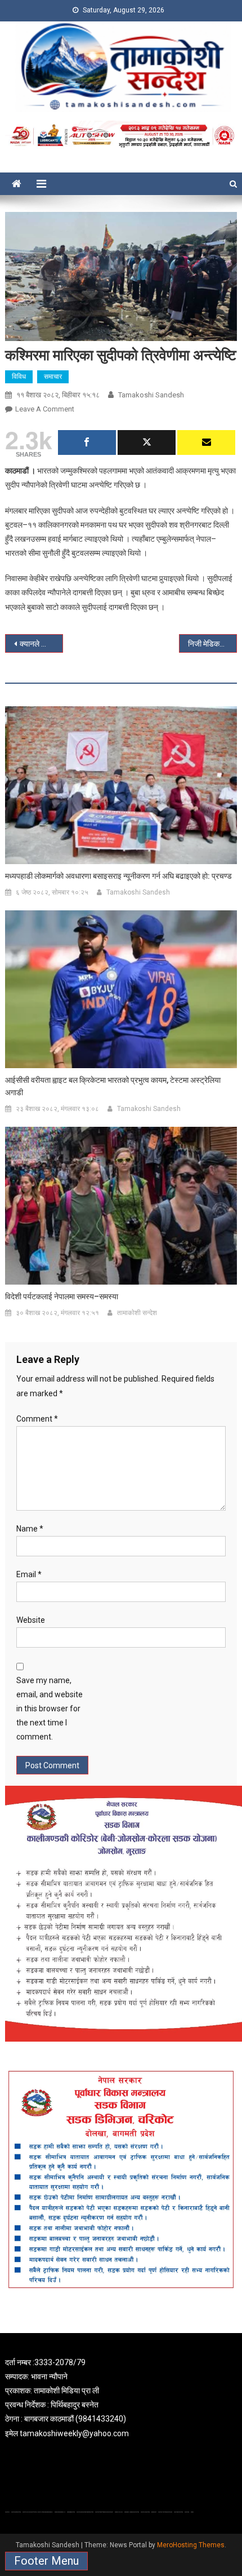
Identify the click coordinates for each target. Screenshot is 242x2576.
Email (29, 1574)
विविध (19, 377)
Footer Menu (46, 2561)
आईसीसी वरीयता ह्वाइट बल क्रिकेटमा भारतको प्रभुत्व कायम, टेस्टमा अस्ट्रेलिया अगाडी (113, 1086)
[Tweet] (147, 442)
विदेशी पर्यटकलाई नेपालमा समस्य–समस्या (62, 1296)
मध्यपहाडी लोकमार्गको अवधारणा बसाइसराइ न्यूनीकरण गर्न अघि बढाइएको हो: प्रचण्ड (118, 876)
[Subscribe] (206, 442)
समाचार (53, 377)
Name (30, 1529)
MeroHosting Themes (191, 2545)
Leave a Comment (45, 409)
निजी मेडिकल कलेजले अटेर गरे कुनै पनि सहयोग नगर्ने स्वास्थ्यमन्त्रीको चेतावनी (212, 644)
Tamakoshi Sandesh (151, 395)
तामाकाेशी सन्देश (137, 1313)
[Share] (87, 442)
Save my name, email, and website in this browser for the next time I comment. (50, 1709)
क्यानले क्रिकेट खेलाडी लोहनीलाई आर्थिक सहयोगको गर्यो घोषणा (41, 644)
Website (31, 1620)
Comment (37, 1419)
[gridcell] (121, 2398)
